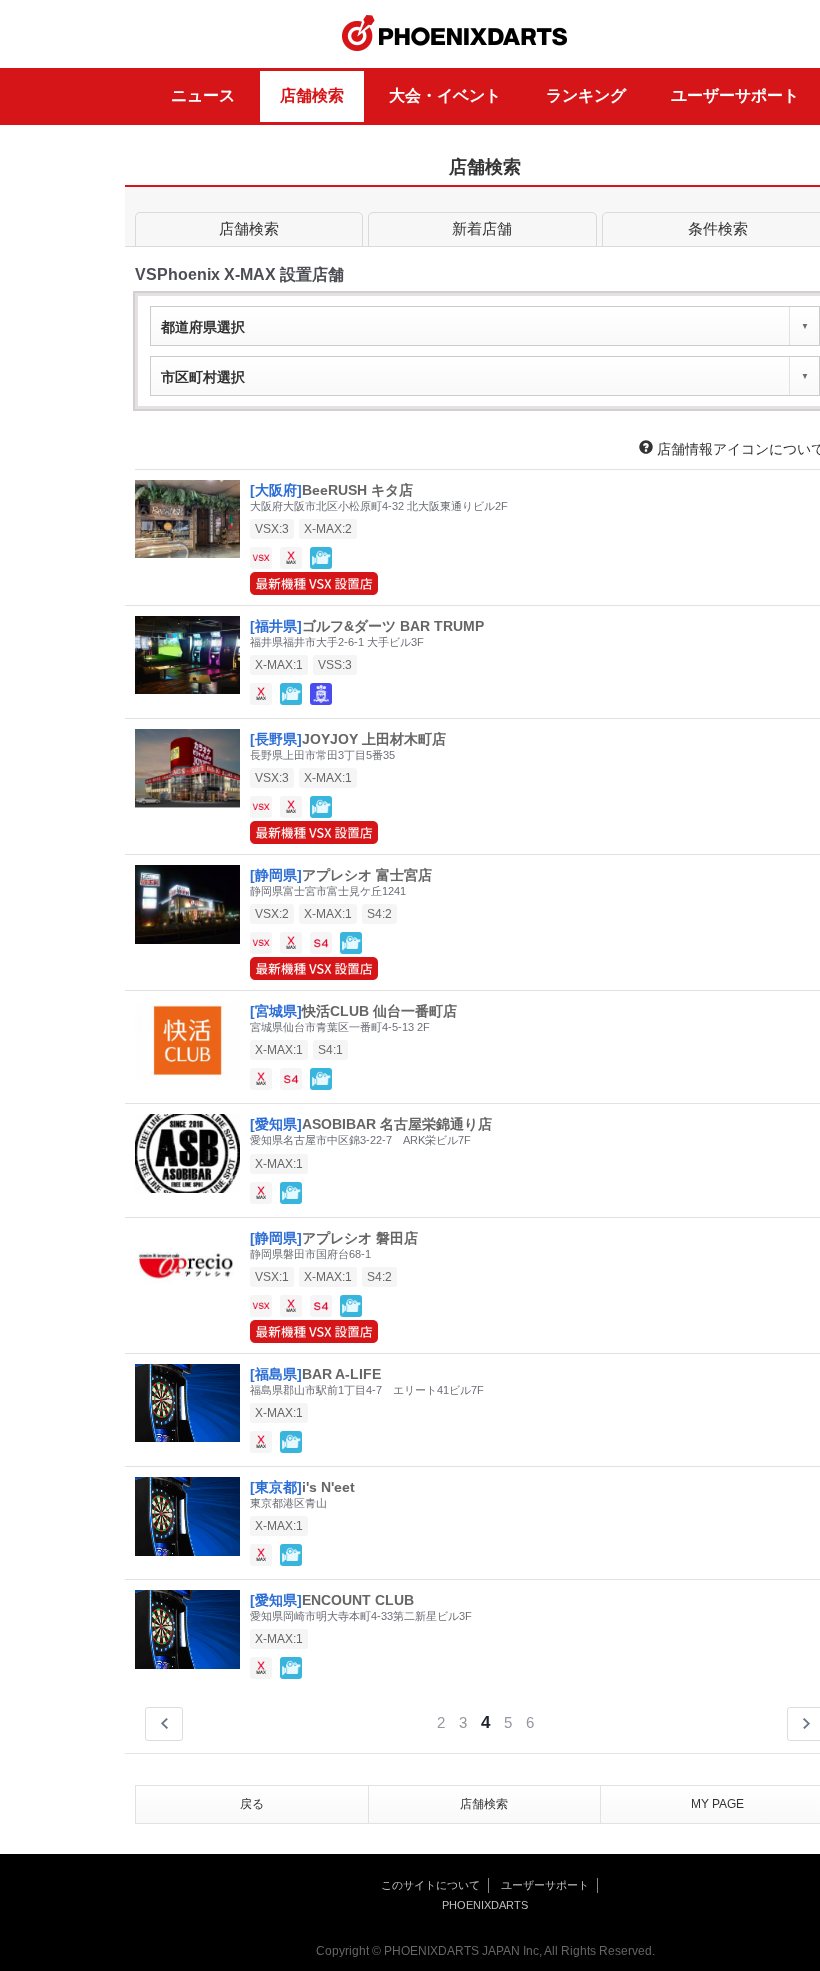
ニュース (203, 95)
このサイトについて (430, 1885)
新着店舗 (482, 228)
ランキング (586, 95)
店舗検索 (312, 95)
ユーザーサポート (735, 95)
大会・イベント (445, 95)
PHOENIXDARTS (455, 34)
